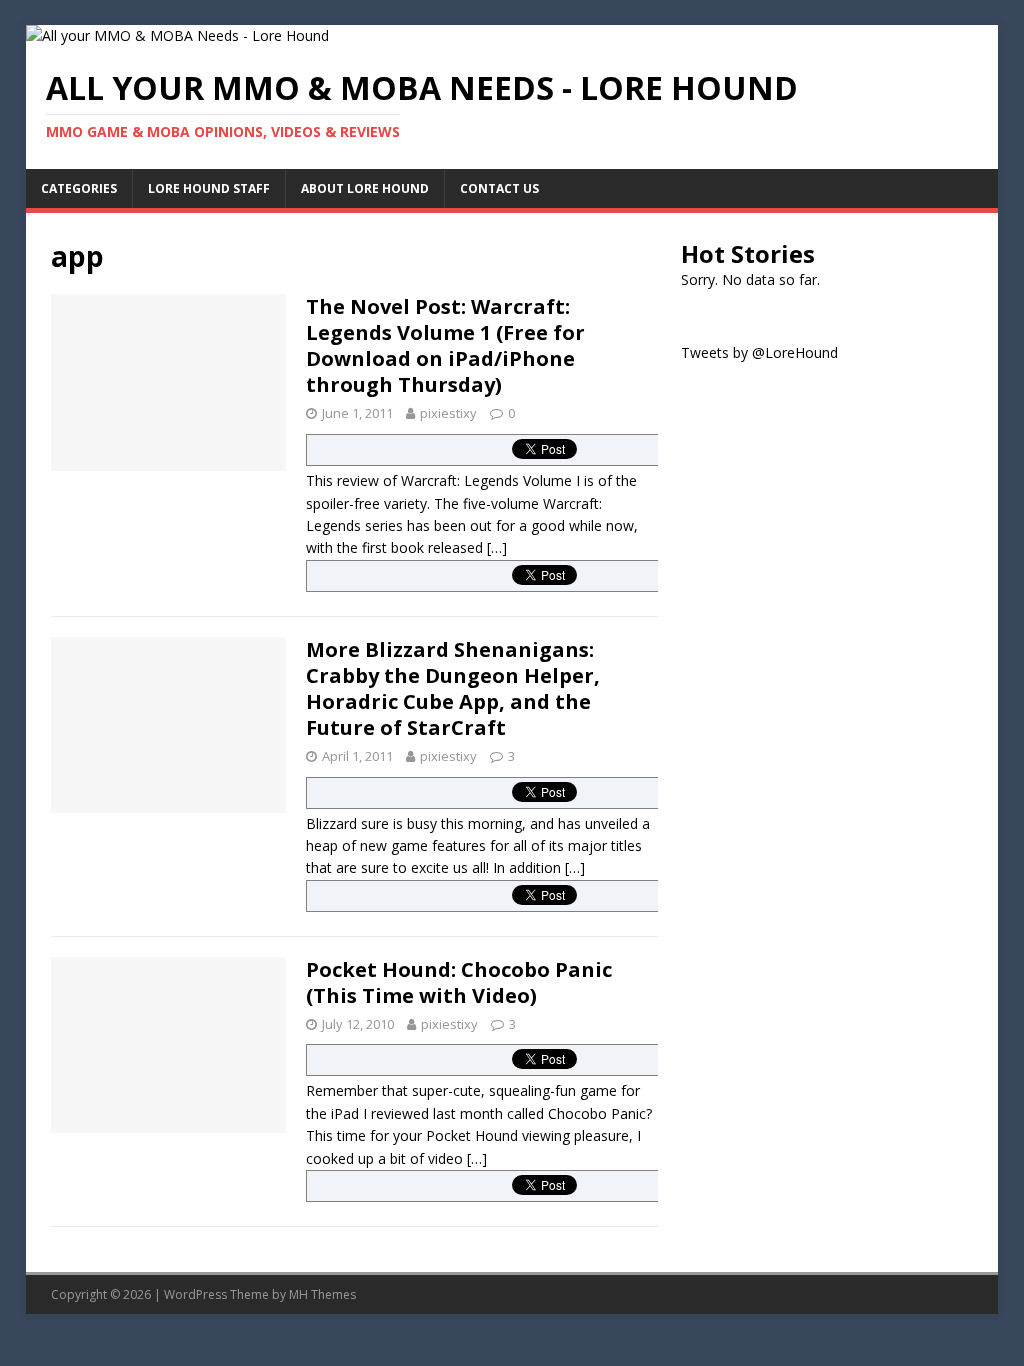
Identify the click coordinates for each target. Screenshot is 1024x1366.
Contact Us (499, 188)
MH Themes (322, 1294)
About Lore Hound (365, 188)
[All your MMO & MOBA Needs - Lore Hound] (177, 35)
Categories (79, 188)
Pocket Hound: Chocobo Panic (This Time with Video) (459, 982)
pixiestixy (448, 413)
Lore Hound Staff (209, 188)
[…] (497, 547)
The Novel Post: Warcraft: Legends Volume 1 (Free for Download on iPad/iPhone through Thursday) (445, 345)
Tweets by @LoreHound (759, 352)
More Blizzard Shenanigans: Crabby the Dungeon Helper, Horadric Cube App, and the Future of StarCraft (453, 688)
